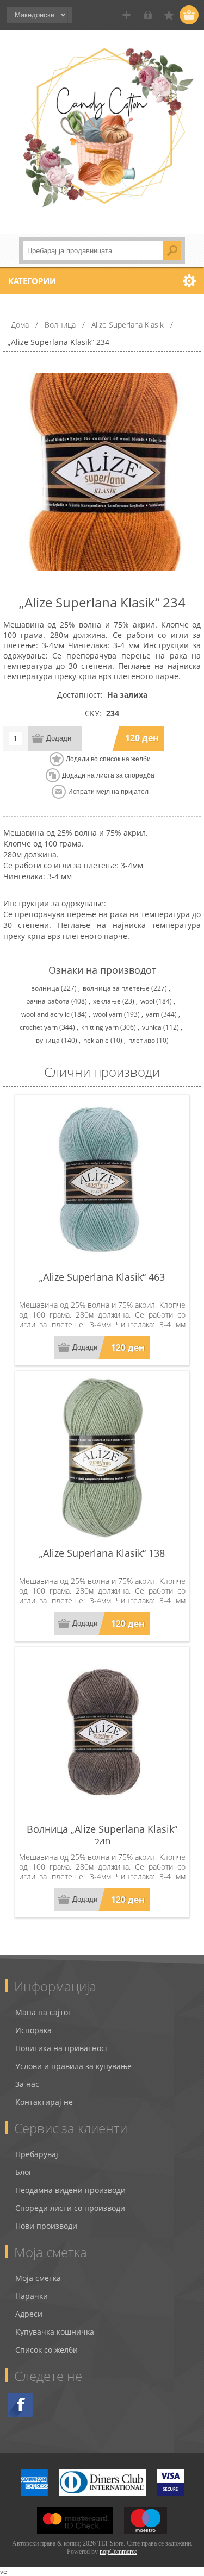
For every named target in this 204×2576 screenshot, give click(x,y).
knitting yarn (100, 1027)
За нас (27, 2084)
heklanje (96, 1040)
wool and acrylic (45, 1014)
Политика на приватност (62, 2048)
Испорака (33, 2030)
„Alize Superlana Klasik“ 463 (102, 1277)
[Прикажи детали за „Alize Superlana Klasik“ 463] (102, 1182)
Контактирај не (44, 2102)
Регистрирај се (126, 15)
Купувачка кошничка (55, 2332)
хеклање (107, 1001)
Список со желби (47, 2350)
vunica (152, 1027)
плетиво (142, 1040)
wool (147, 1001)
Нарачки (32, 2296)
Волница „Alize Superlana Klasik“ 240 (102, 1835)
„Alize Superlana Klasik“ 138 (102, 1553)
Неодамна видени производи (70, 2190)
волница (45, 988)
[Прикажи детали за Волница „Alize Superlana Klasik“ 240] (102, 1734)
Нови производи (46, 2226)
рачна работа (48, 1001)
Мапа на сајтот (44, 2012)
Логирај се (148, 15)
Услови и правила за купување (73, 2066)
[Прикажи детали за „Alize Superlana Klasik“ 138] (102, 1458)
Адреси (29, 2314)
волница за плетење (116, 988)
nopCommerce (118, 2552)
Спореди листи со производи (70, 2208)
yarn (153, 1014)
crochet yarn (39, 1027)
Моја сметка (38, 2278)
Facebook (20, 2405)
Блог (24, 2172)
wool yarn (108, 1014)
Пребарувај (37, 2154)
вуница (48, 1040)
